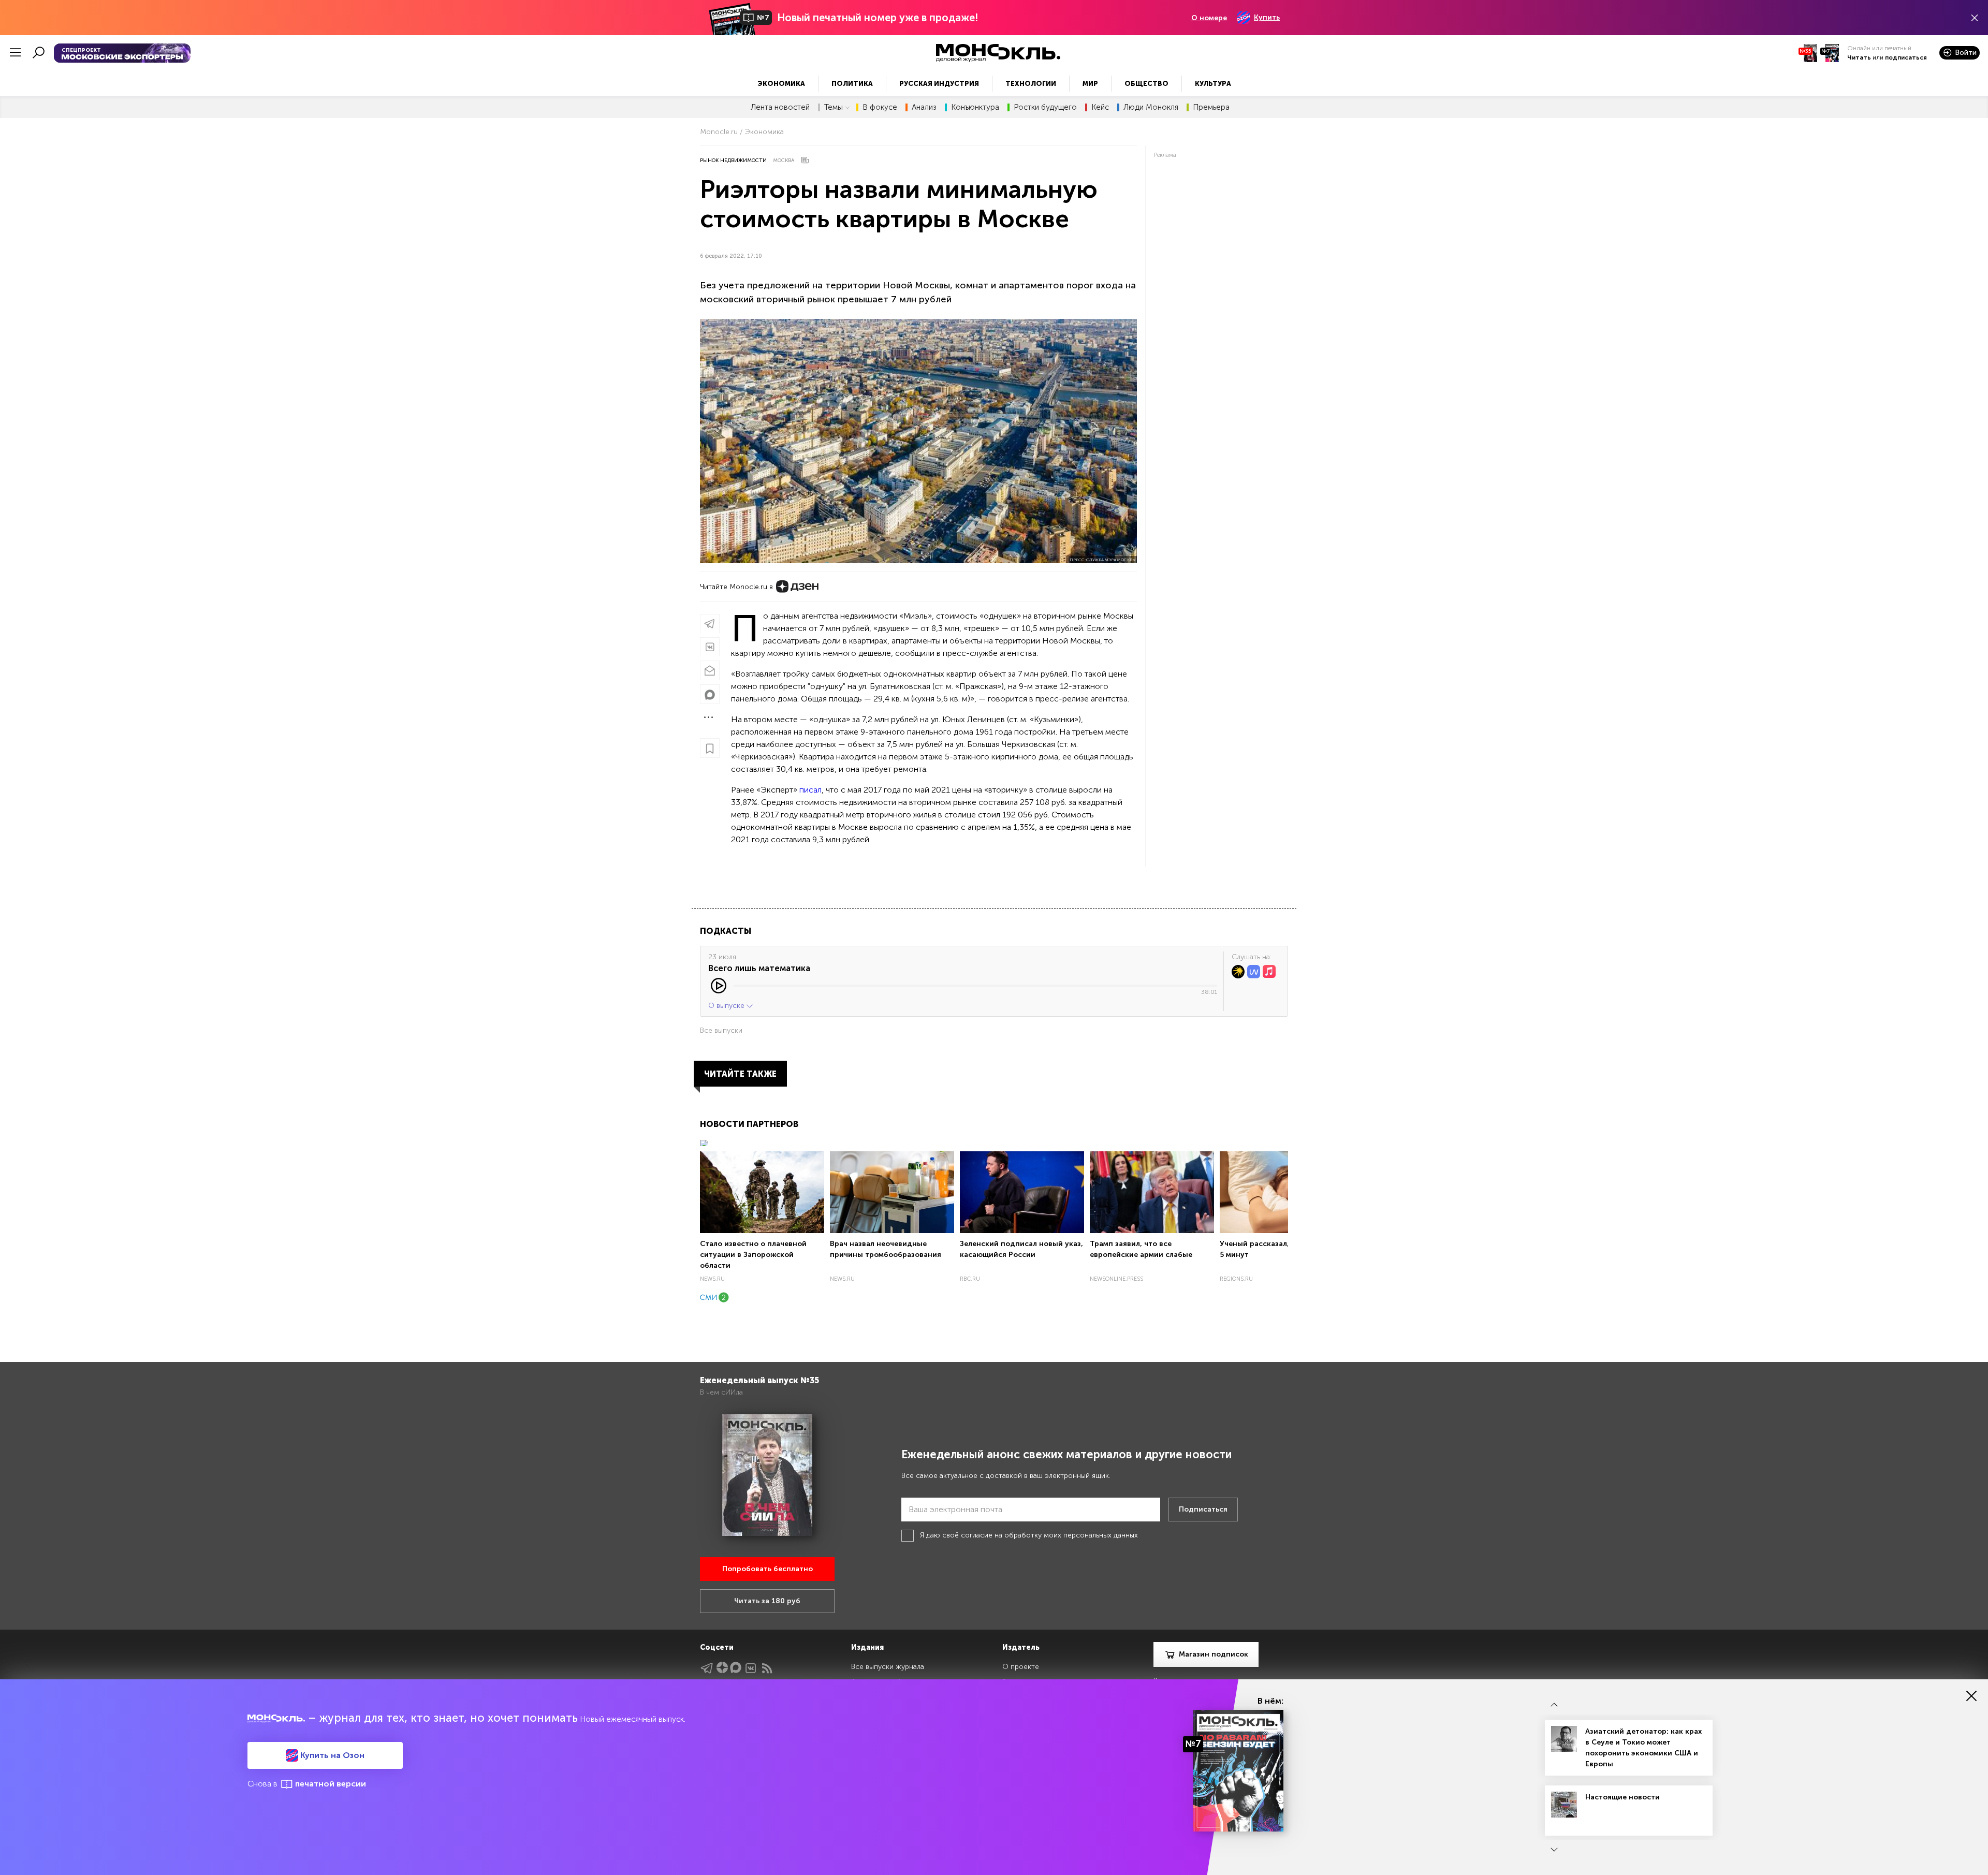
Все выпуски (721, 1030)
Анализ (924, 107)
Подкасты (726, 931)
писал (810, 790)
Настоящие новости (1622, 1797)
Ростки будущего (1045, 107)
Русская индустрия (939, 84)
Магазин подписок (1214, 1654)
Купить (1267, 17)
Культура (1213, 84)
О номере (1209, 18)
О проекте (1021, 1667)
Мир (1090, 84)
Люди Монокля (1151, 107)
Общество (1146, 84)
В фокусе (880, 107)
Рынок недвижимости (733, 160)
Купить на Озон (331, 1755)
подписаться (1906, 57)
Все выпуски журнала (888, 1667)
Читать (1859, 57)
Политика (852, 84)
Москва (784, 160)
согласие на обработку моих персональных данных (1049, 1535)
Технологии (1031, 84)
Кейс (1100, 107)
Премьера (1211, 107)
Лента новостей (780, 107)
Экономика (781, 84)
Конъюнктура (975, 107)
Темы (834, 107)
